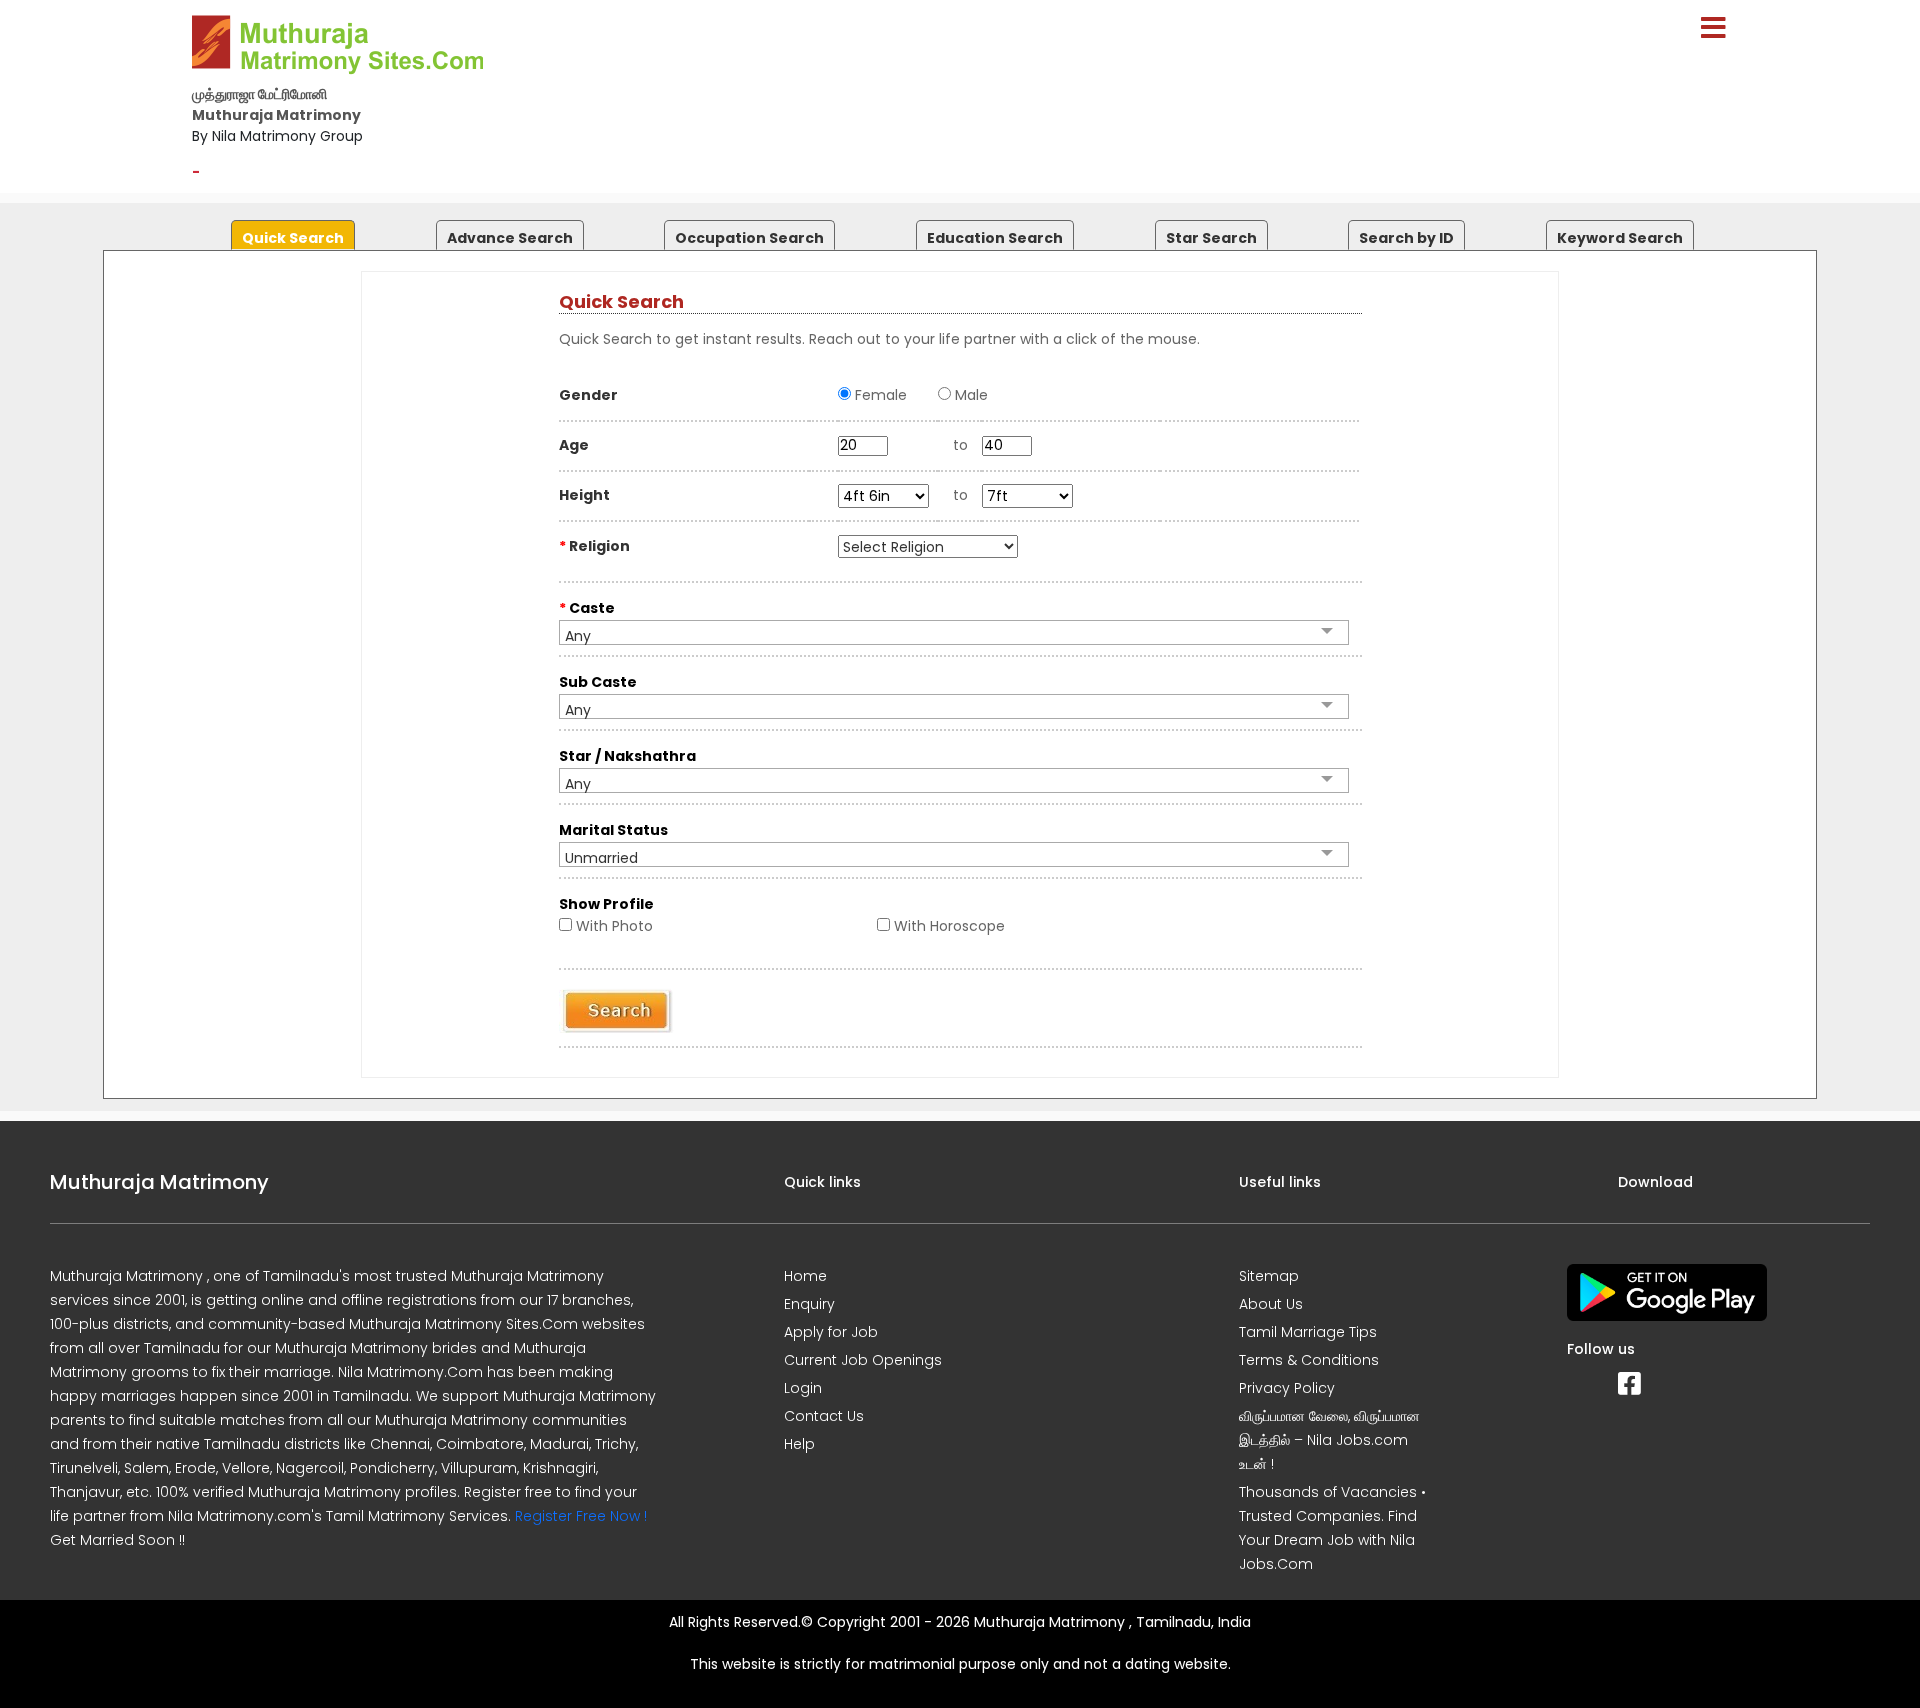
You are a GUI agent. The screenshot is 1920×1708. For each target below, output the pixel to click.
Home (805, 1276)
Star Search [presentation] (1211, 238)
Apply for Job (831, 1332)
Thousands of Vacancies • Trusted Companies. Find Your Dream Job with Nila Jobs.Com (1332, 1528)
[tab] (290, 230)
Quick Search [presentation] (293, 238)
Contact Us (824, 1416)
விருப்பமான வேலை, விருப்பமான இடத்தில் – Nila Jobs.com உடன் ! (1329, 1440)
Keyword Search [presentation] (1620, 238)
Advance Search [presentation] (510, 238)
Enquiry (809, 1304)
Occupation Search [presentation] (749, 238)
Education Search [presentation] (995, 238)
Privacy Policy (1287, 1388)
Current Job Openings (863, 1360)
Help (799, 1444)
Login (803, 1388)
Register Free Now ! (581, 1516)
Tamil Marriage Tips (1308, 1332)
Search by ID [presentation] (1406, 238)
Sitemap (1269, 1276)
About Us (1271, 1304)
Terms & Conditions (1309, 1360)
